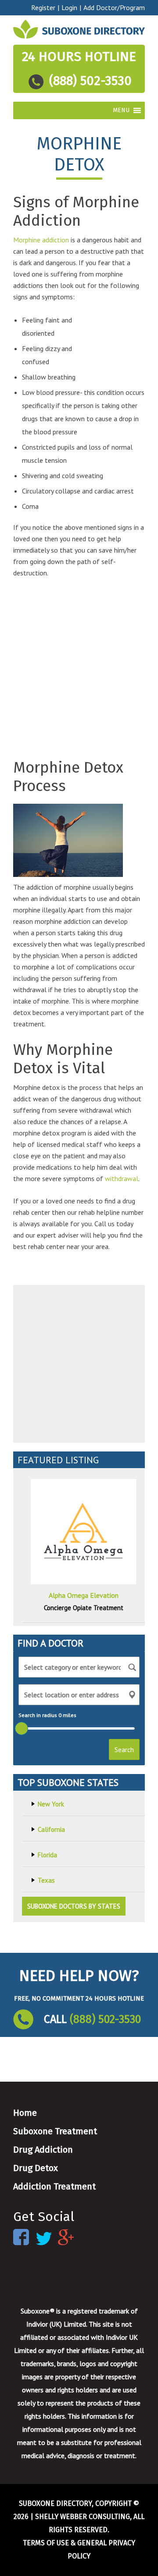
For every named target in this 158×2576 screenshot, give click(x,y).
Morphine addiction (41, 240)
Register (43, 7)
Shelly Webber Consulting (83, 2517)
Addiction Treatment (54, 2186)
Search (124, 1749)
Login (69, 7)
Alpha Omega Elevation (84, 1595)
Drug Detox (36, 2168)
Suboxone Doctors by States (74, 1906)
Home (25, 2113)
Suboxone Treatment (55, 2131)
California (51, 1829)
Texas (46, 1880)
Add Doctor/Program (114, 7)
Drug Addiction (43, 2150)
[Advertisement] (115, 341)
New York (51, 1804)
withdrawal (122, 1178)
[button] (121, 110)
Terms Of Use (46, 2543)
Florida (47, 1855)
